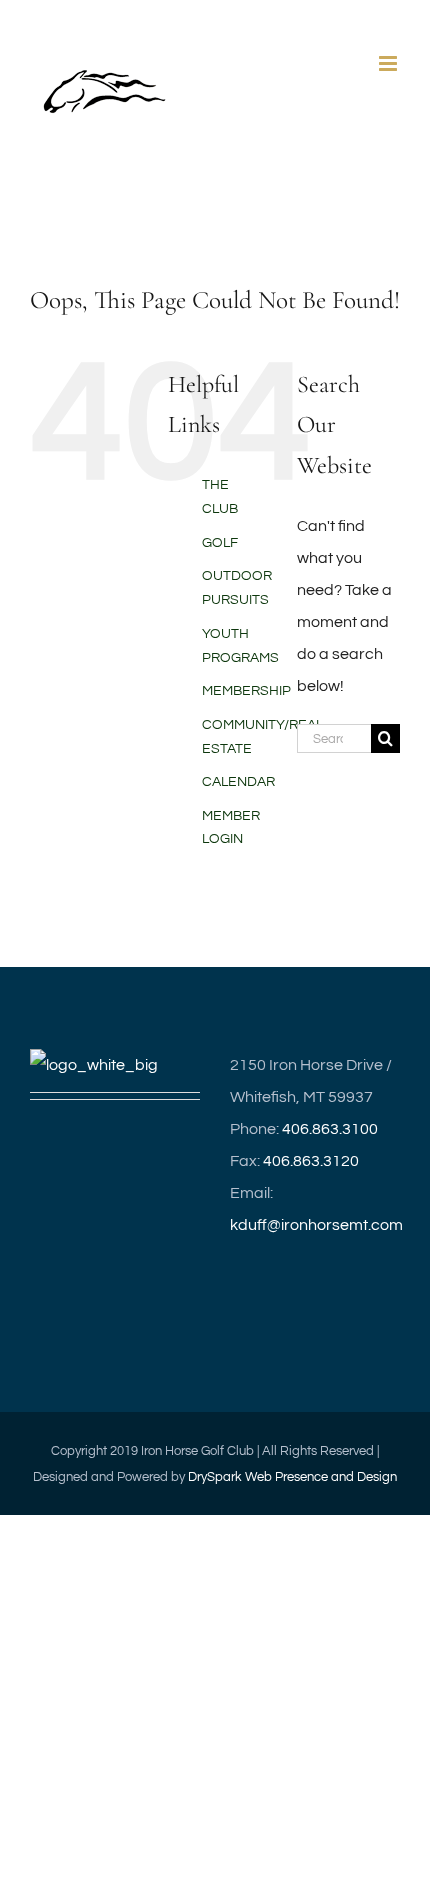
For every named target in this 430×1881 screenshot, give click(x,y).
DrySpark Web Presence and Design (292, 1477)
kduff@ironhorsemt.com (316, 1225)
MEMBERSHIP (246, 691)
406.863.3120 (311, 1161)
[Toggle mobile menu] (389, 63)
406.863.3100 (330, 1129)
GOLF (220, 543)
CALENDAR (238, 782)
